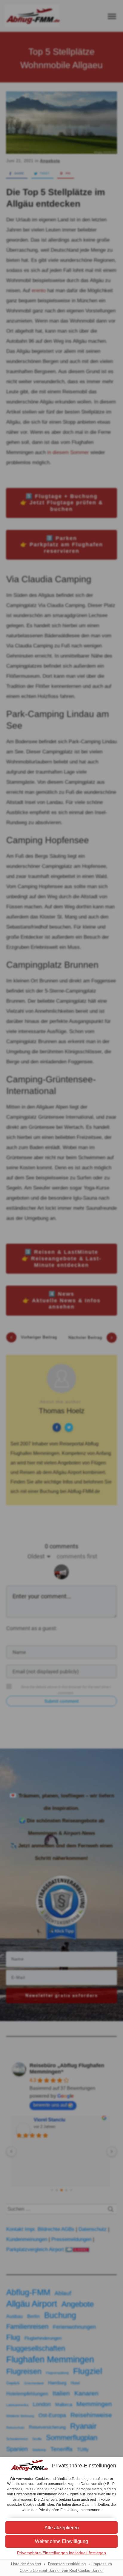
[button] (61, 2541)
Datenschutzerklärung (67, 2564)
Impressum (102, 2564)
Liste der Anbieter (26, 2564)
